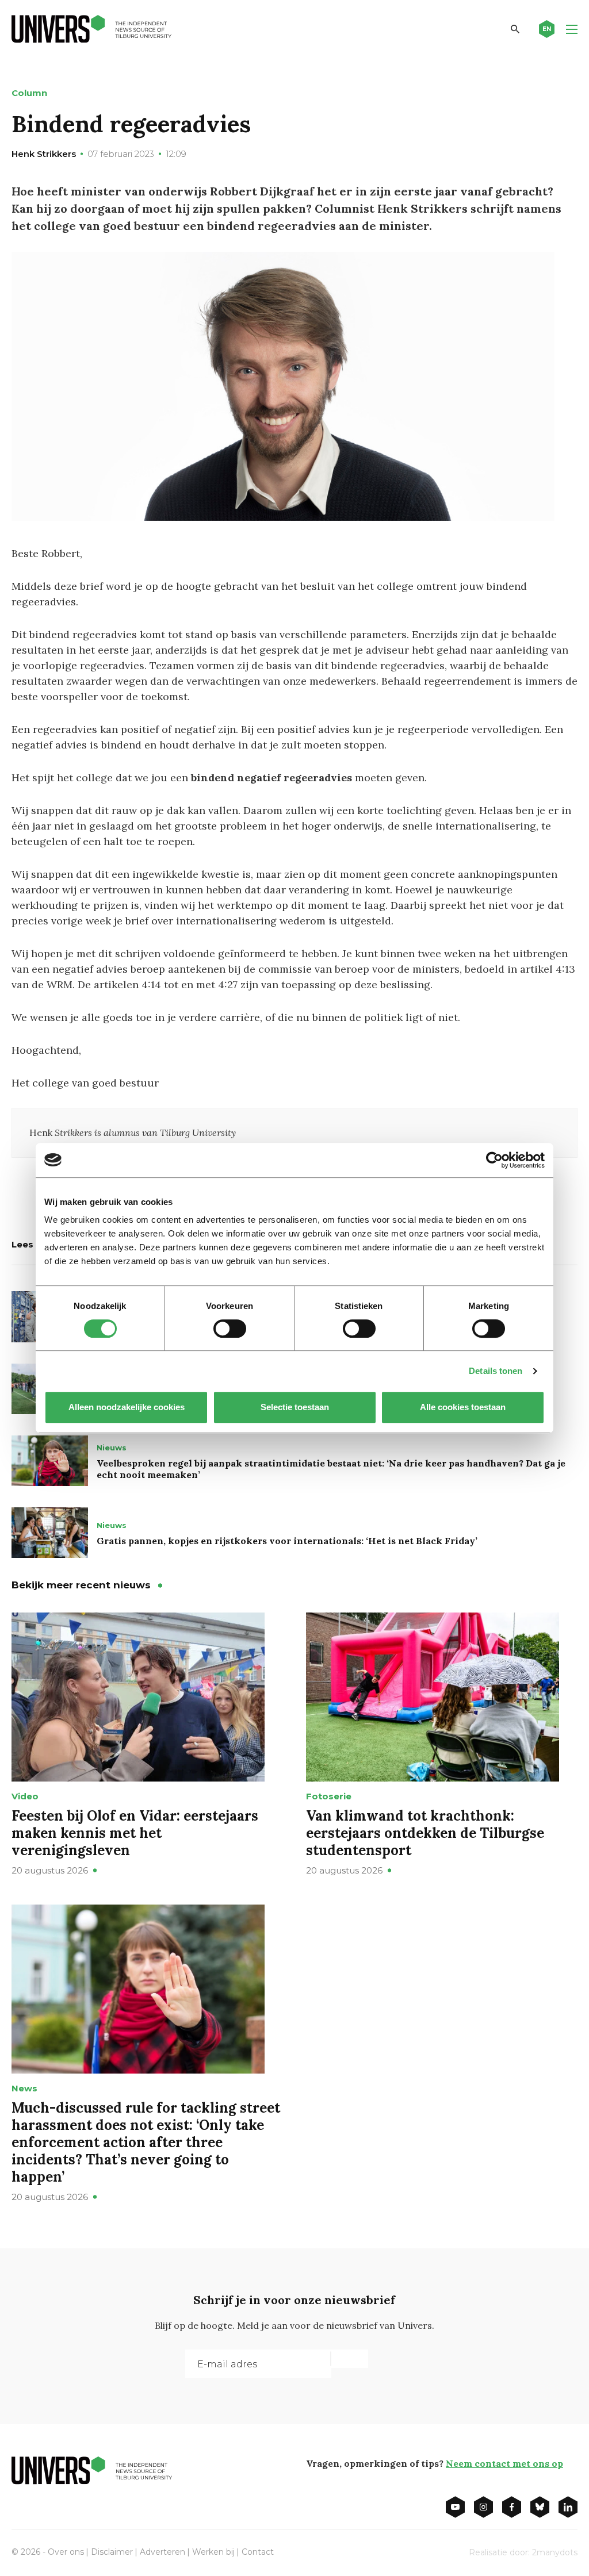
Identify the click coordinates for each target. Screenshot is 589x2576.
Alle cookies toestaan (463, 1407)
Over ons (66, 2552)
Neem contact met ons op (504, 2463)
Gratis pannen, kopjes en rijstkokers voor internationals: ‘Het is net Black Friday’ (287, 1541)
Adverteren (162, 2552)
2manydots (555, 2552)
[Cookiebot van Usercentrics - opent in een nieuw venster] (494, 1160)
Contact (258, 2552)
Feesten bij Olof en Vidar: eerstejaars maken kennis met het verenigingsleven (135, 1833)
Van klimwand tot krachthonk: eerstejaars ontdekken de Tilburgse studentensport (425, 1833)
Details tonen (496, 1371)
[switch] (230, 1329)
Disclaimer (112, 2552)
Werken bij (213, 2552)
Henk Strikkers (44, 154)
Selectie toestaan (295, 1407)
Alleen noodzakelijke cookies (127, 1407)
